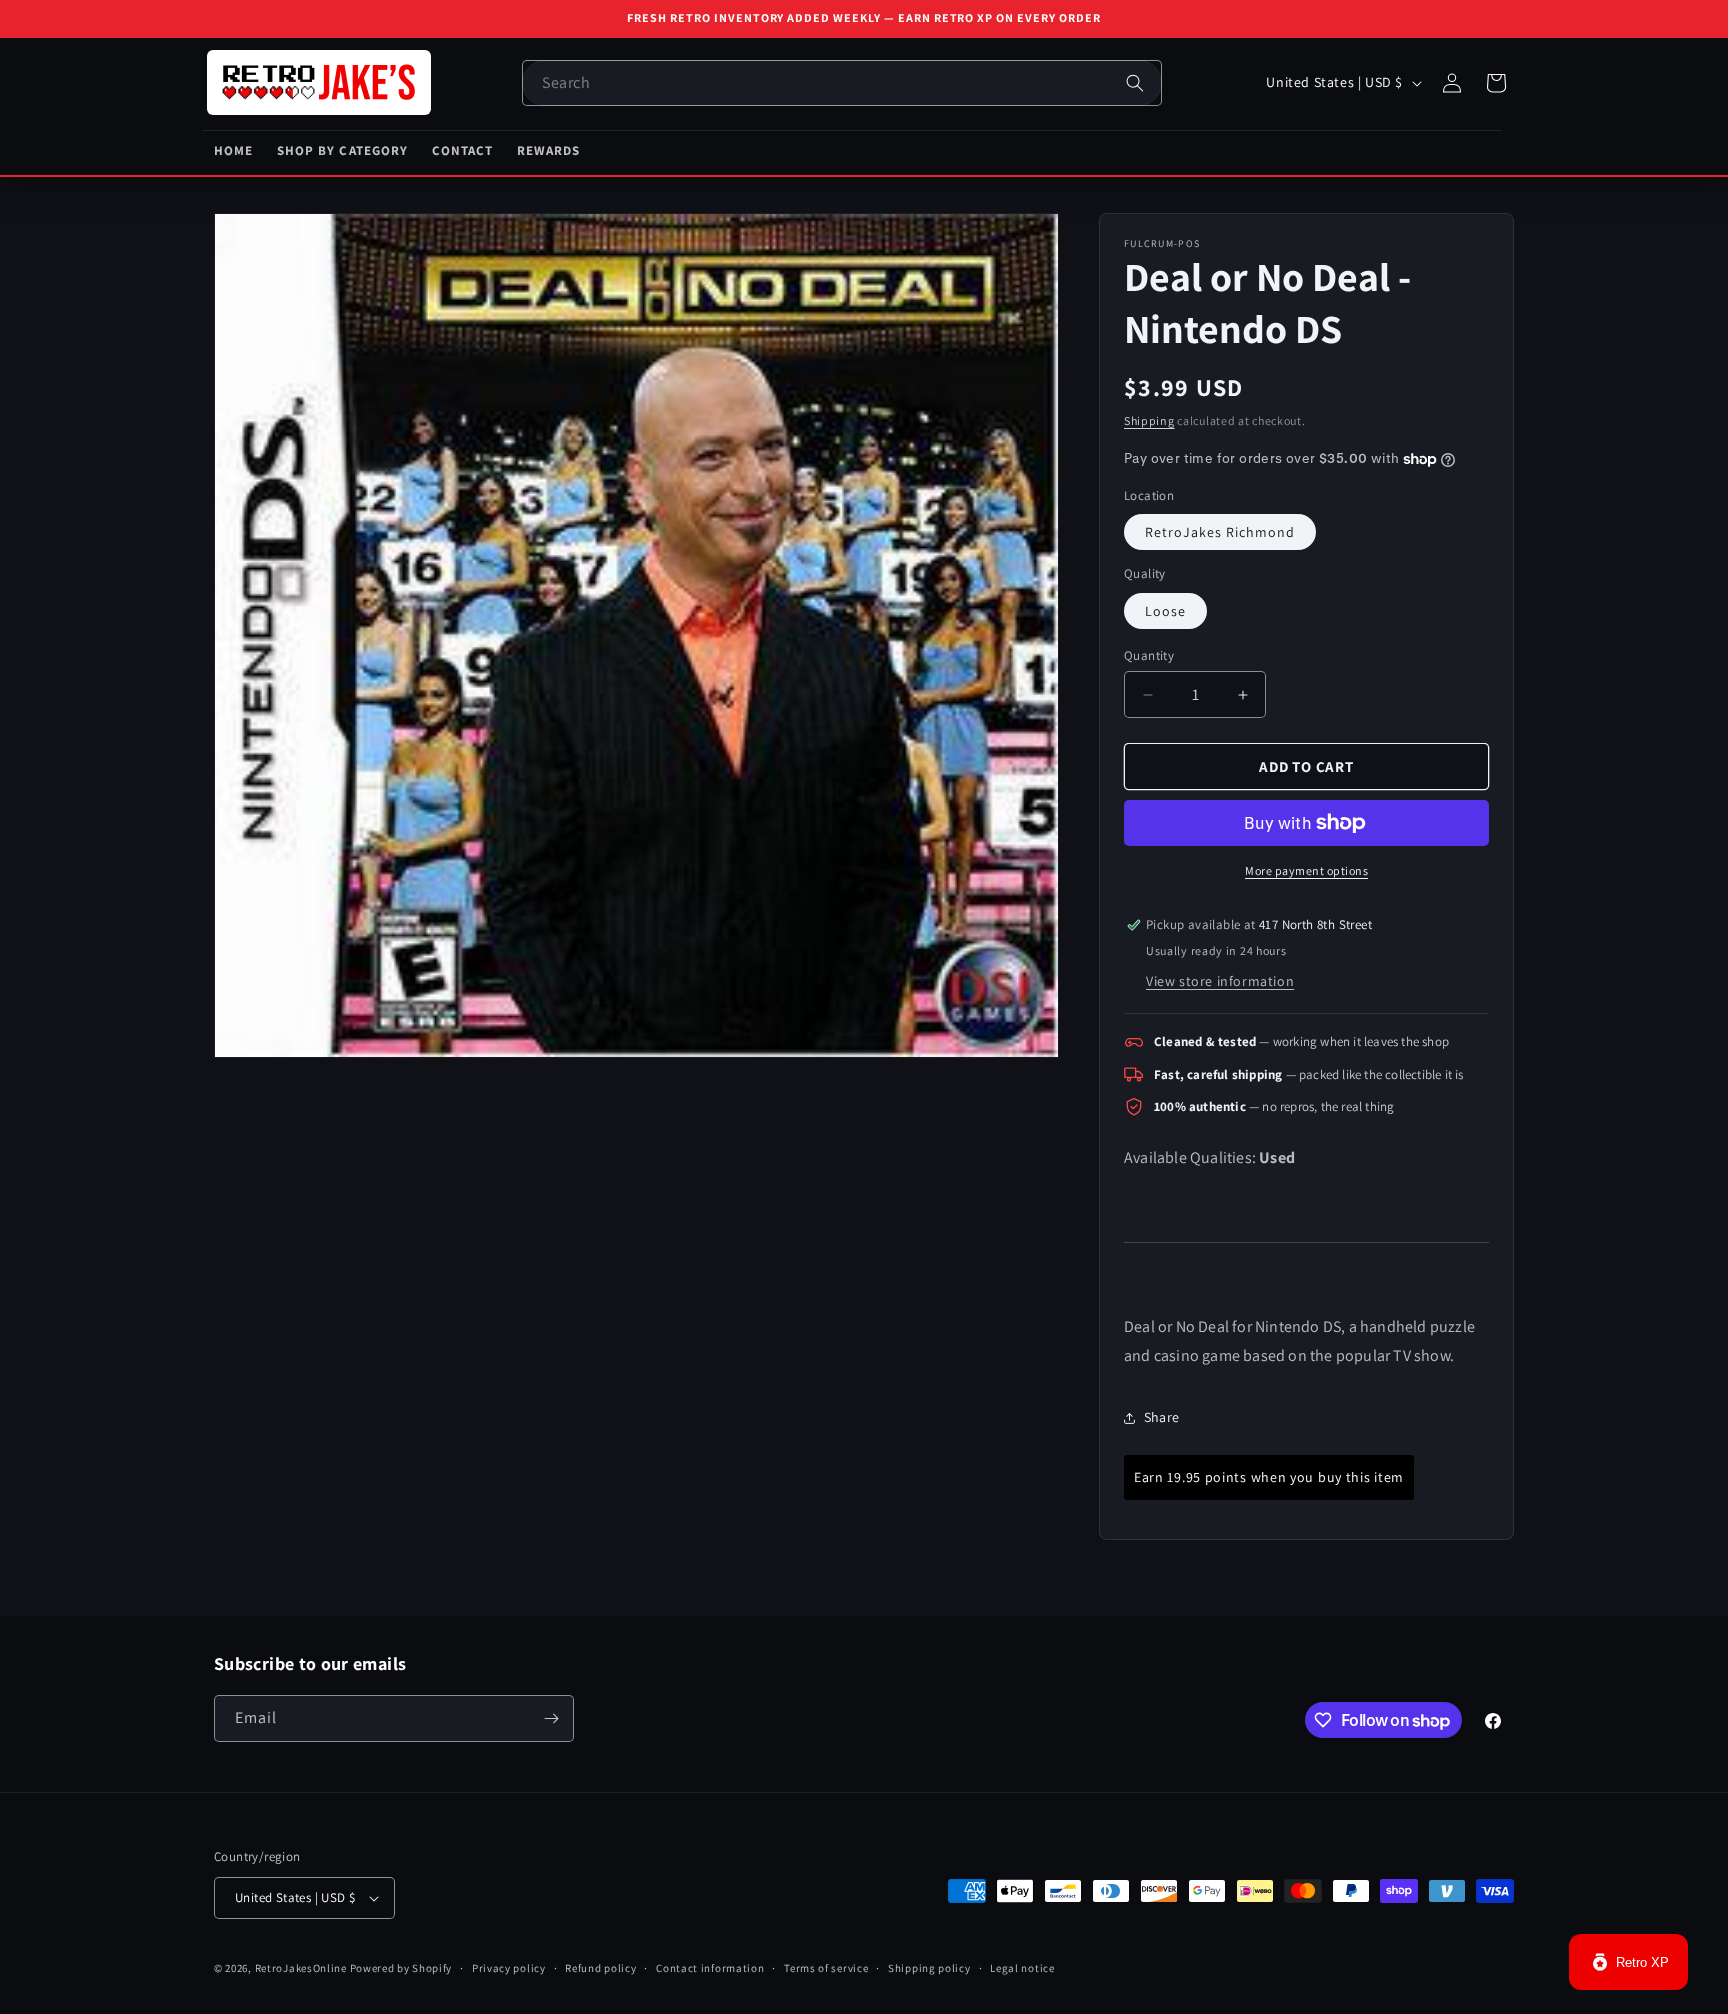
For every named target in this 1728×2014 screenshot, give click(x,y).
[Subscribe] (551, 1718)
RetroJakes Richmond (1220, 532)
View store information (1220, 981)
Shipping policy (929, 1968)
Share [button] (1161, 1417)
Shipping (1149, 420)
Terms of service (826, 1968)
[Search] (1135, 83)
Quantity (1149, 655)
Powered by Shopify (401, 1968)
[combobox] (842, 83)
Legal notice (1022, 1968)
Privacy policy (509, 1968)
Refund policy (600, 1968)
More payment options (1306, 870)
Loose (1165, 611)
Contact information (710, 1968)
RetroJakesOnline (301, 1968)
